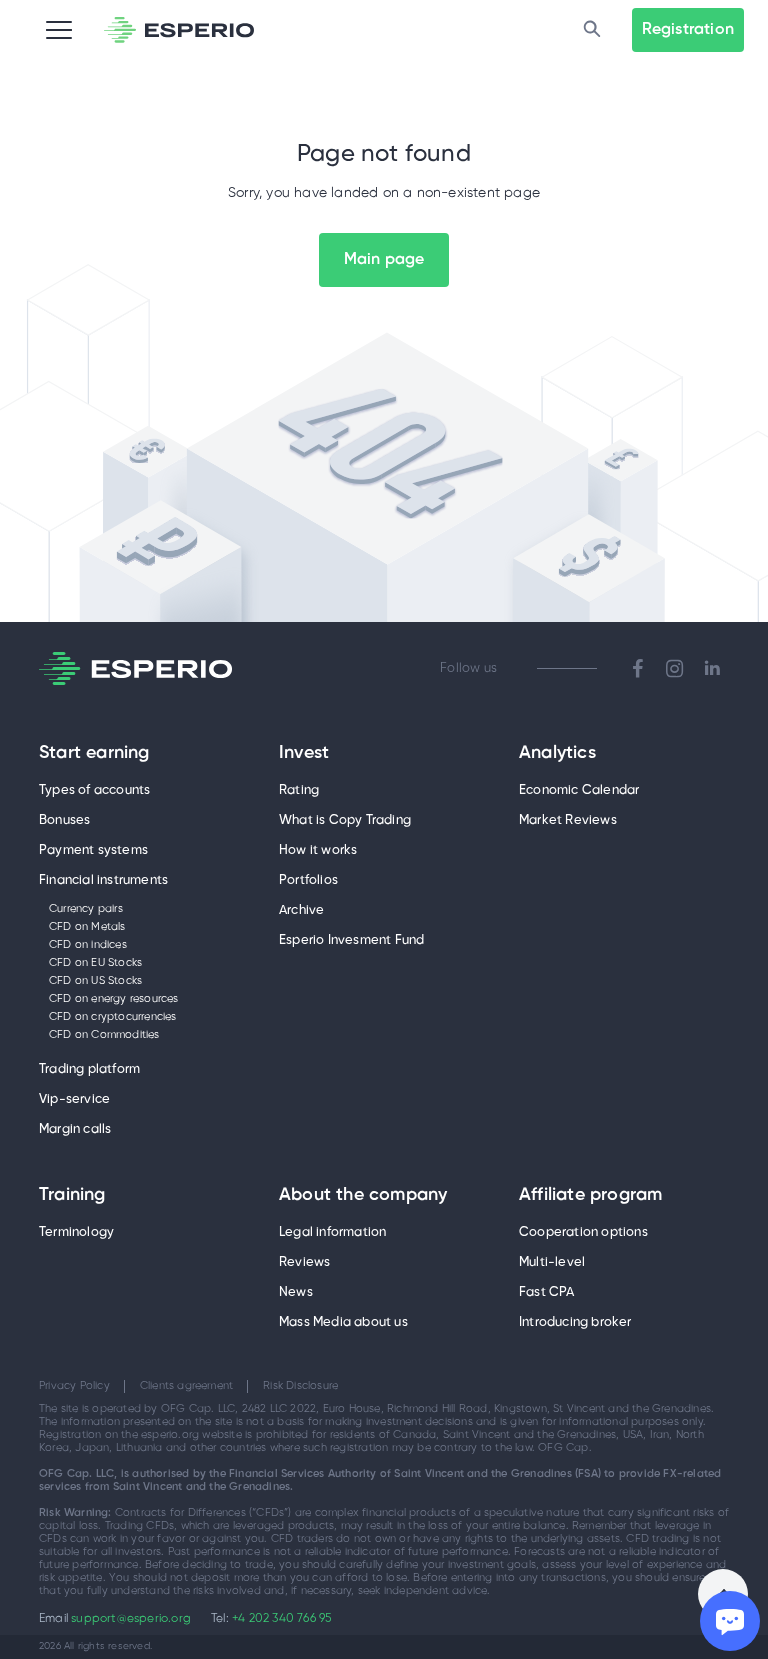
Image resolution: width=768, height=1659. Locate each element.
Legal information (332, 1232)
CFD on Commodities (104, 1035)
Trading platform (89, 1069)
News (296, 1292)
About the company (363, 1196)
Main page (384, 259)
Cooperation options (583, 1232)
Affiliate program (590, 1196)
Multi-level (552, 1262)
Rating (299, 790)
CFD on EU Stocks (95, 963)
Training (72, 1196)
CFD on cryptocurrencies (113, 1017)
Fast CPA (547, 1292)
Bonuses (64, 820)
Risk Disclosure (300, 1386)
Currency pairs (86, 909)
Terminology (76, 1232)
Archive (301, 910)
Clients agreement (186, 1386)
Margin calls (75, 1129)
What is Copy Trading (345, 820)
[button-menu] (59, 30)
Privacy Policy (74, 1386)
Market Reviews (568, 820)
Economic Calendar (579, 790)
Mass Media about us (343, 1322)
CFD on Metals (87, 927)
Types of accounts (94, 790)
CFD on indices (88, 945)
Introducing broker (575, 1322)
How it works (318, 850)
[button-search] (592, 30)
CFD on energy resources (114, 999)
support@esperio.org (131, 1618)
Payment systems (93, 850)
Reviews (304, 1262)
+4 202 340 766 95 (281, 1618)
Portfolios (308, 880)
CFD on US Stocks (95, 981)
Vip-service (74, 1099)
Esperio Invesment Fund (351, 940)
